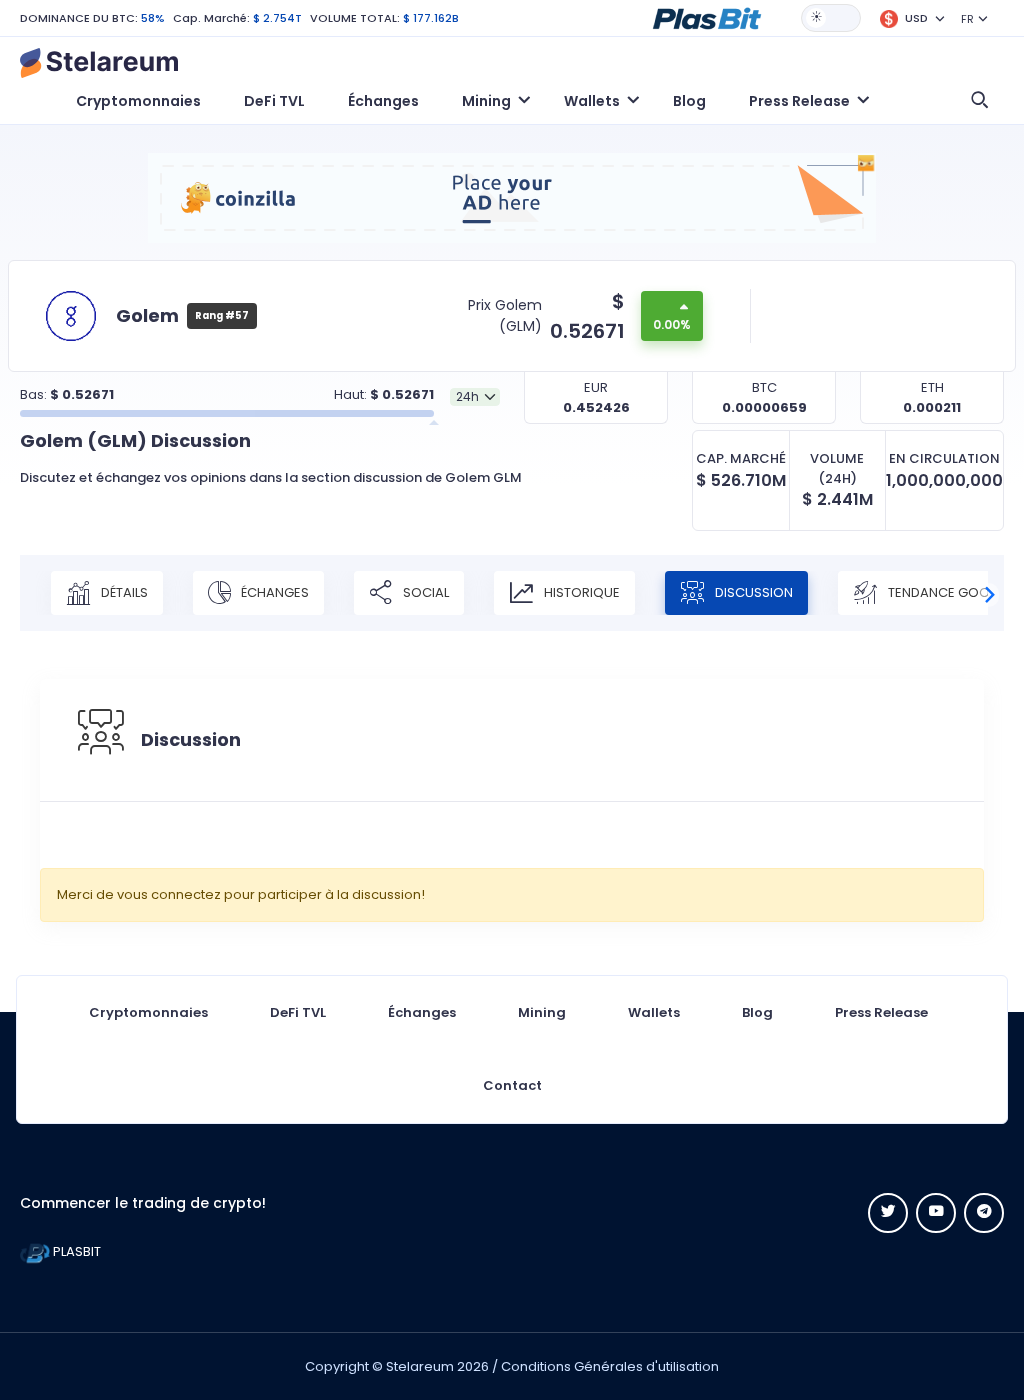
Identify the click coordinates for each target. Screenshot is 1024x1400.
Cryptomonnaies (138, 101)
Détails (123, 592)
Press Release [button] (799, 101)
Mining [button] (486, 101)
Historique (580, 592)
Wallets (654, 1012)
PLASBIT (75, 1251)
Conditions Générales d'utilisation (610, 1366)
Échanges (383, 101)
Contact (512, 1085)
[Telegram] (984, 1213)
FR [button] (967, 19)
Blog (689, 101)
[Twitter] (888, 1213)
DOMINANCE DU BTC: (79, 18)
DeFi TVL (274, 101)
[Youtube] (936, 1213)
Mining (542, 1012)
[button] (707, 17)
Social (424, 592)
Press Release (881, 1012)
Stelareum (420, 1366)
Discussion (752, 592)
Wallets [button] (592, 101)
